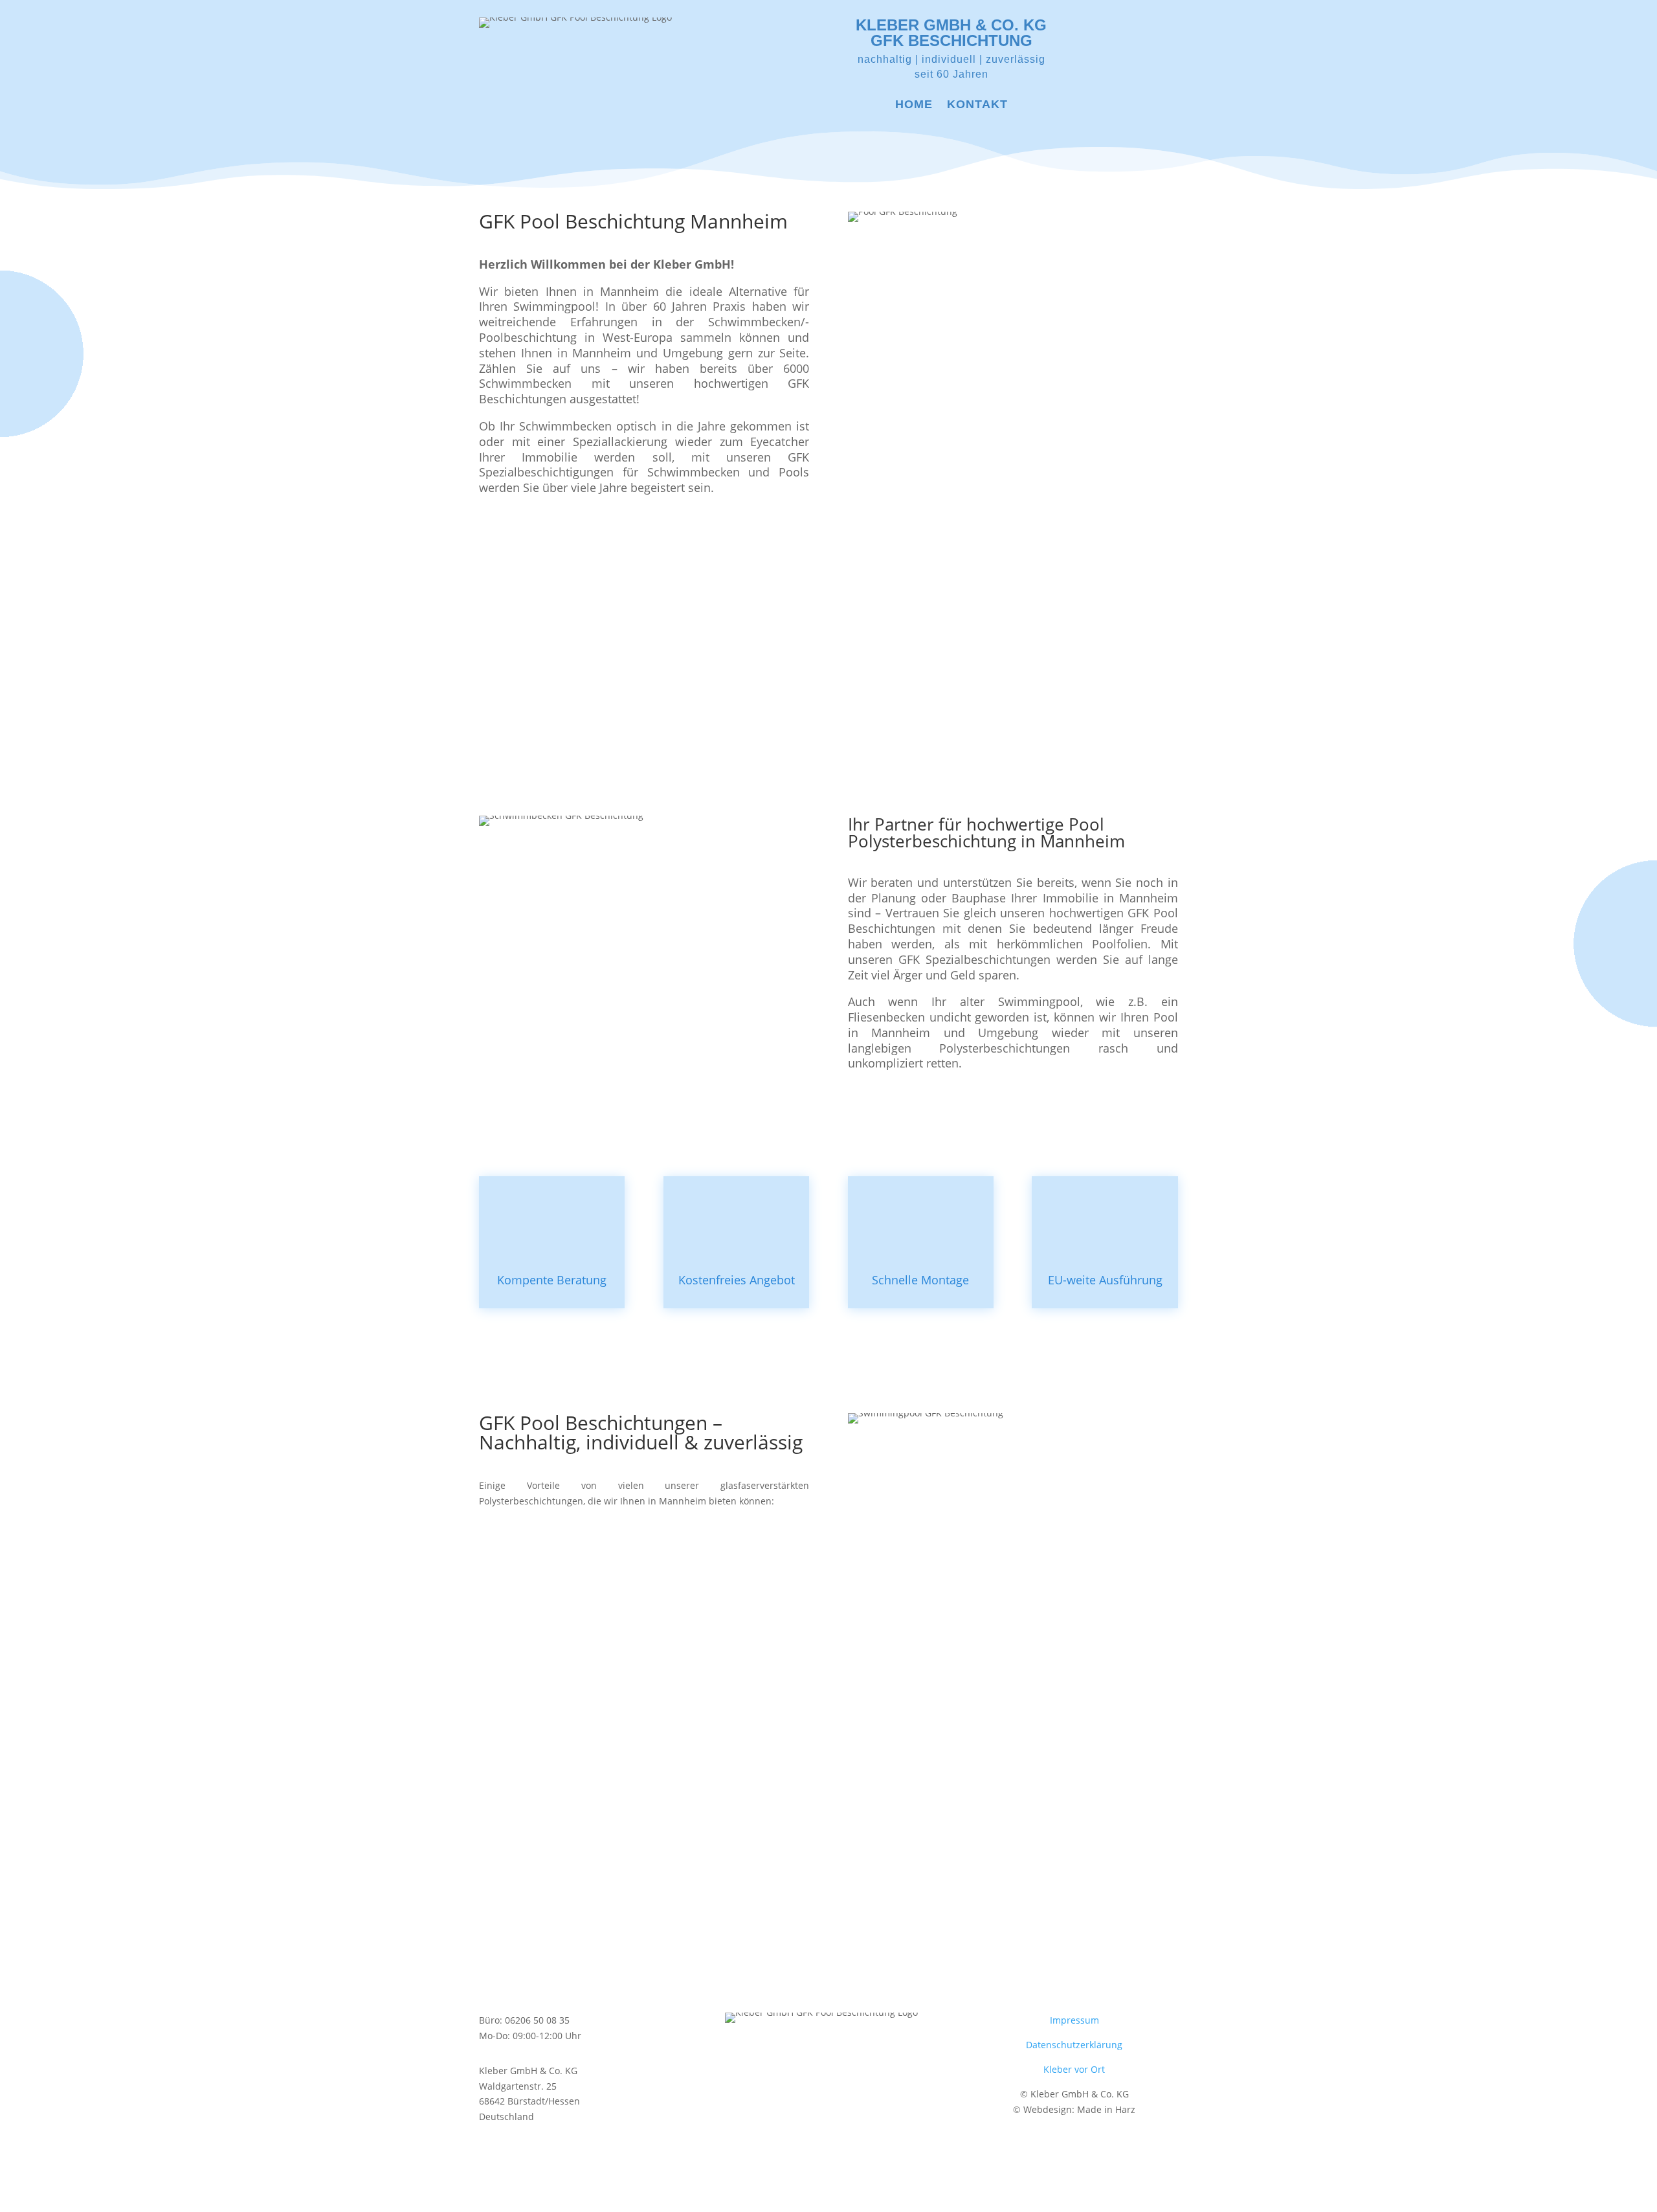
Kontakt (977, 105)
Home (914, 105)
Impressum (1074, 2020)
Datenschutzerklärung (1074, 2045)
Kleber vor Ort (1074, 2069)
